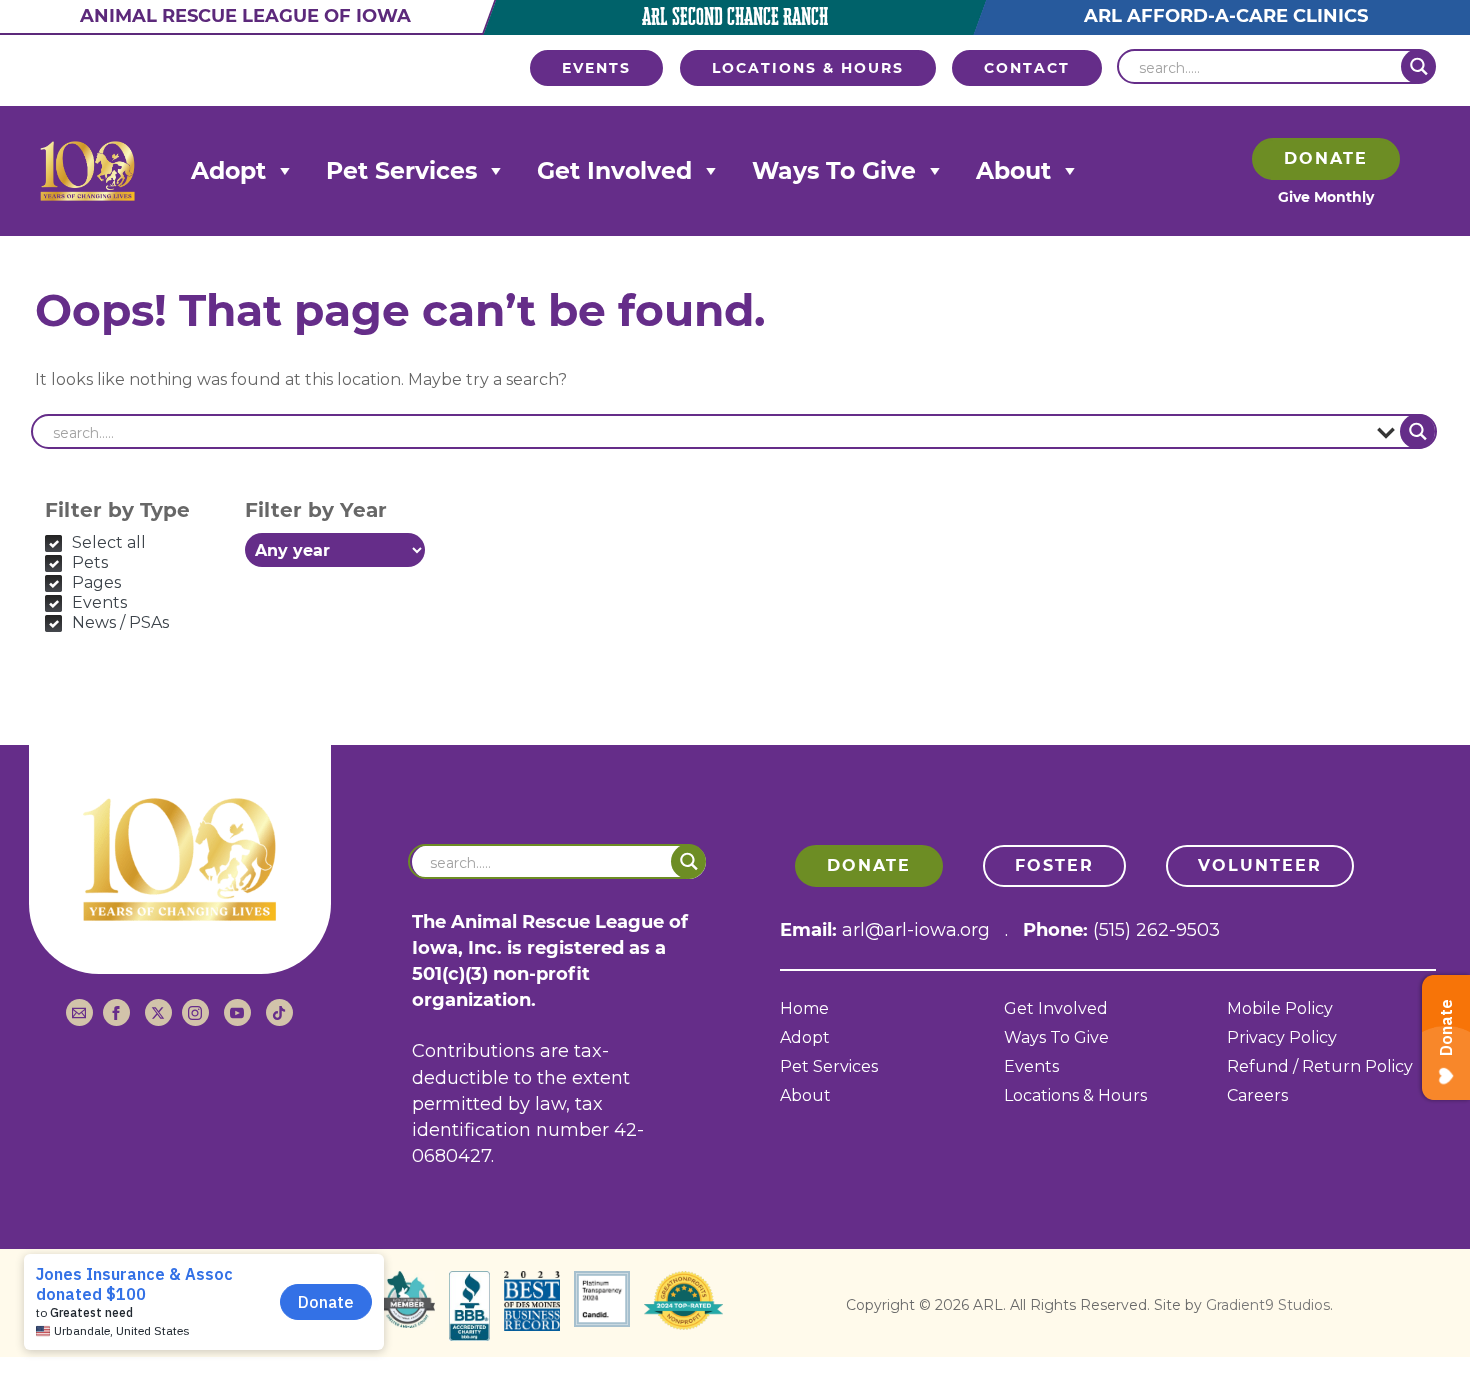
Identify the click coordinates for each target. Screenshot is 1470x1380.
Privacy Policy (1282, 1038)
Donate (1326, 158)
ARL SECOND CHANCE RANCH (735, 17)
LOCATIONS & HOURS (808, 68)
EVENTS (596, 68)
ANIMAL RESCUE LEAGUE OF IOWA (245, 16)
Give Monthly (1326, 197)
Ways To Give (834, 170)
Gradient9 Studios (1268, 1305)
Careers (1257, 1096)
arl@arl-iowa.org (916, 930)
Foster (1054, 865)
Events (1031, 1067)
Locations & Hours (1075, 1096)
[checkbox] (135, 543)
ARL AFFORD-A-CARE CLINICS (1226, 16)
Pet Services (401, 170)
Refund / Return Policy (1320, 1067)
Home (804, 1009)
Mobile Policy (1280, 1009)
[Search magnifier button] (1418, 66)
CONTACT (1027, 68)
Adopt (228, 170)
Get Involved (614, 170)
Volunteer (1260, 865)
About (1013, 170)
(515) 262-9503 (1156, 930)
